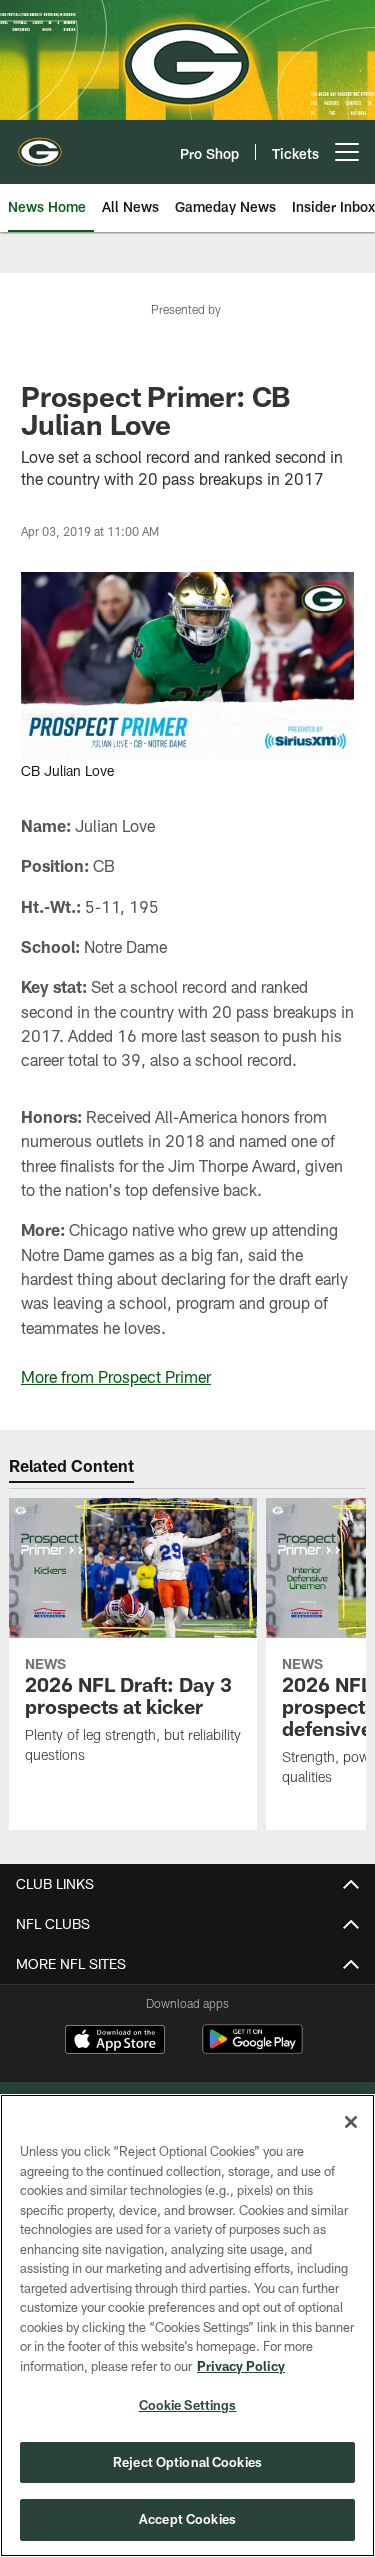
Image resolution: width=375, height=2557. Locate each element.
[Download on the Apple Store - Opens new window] (115, 2042)
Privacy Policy (241, 2366)
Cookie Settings (188, 2405)
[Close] (351, 2122)
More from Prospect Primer (116, 1376)
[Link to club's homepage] (40, 144)
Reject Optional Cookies (187, 2462)
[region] (187, 2325)
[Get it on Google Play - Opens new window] (252, 2049)
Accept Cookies (187, 2519)
